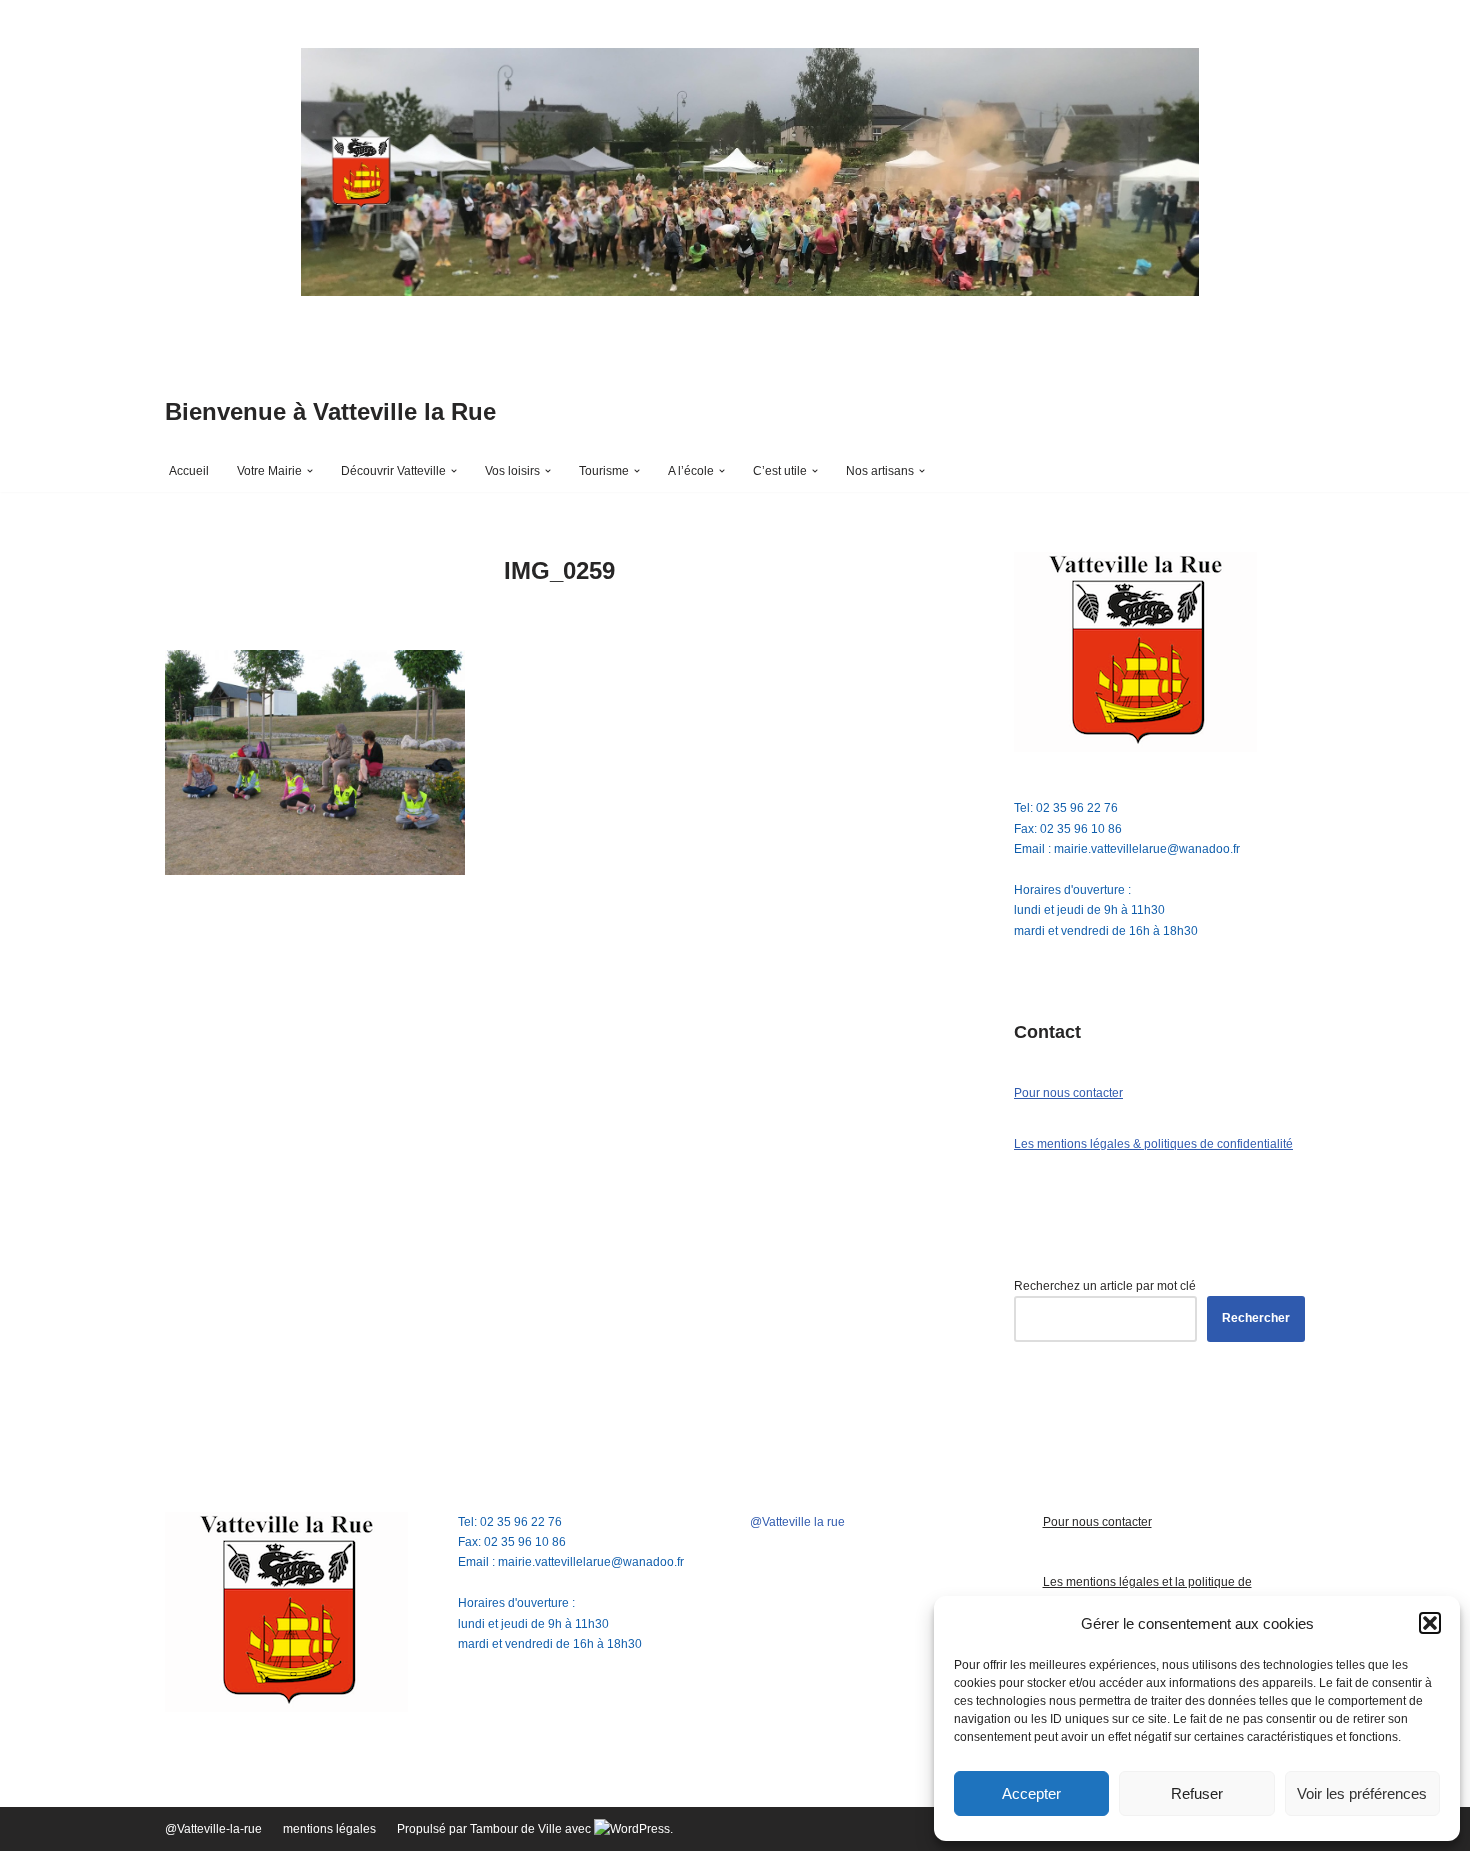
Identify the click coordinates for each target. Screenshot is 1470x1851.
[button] (1430, 1623)
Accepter (1031, 1793)
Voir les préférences (1362, 1793)
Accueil (189, 471)
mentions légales (329, 1829)
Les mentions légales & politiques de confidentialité (1153, 1144)
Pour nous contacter (1068, 1093)
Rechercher (1256, 1318)
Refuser (1197, 1793)
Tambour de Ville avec (532, 1829)
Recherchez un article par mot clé (1105, 1286)
